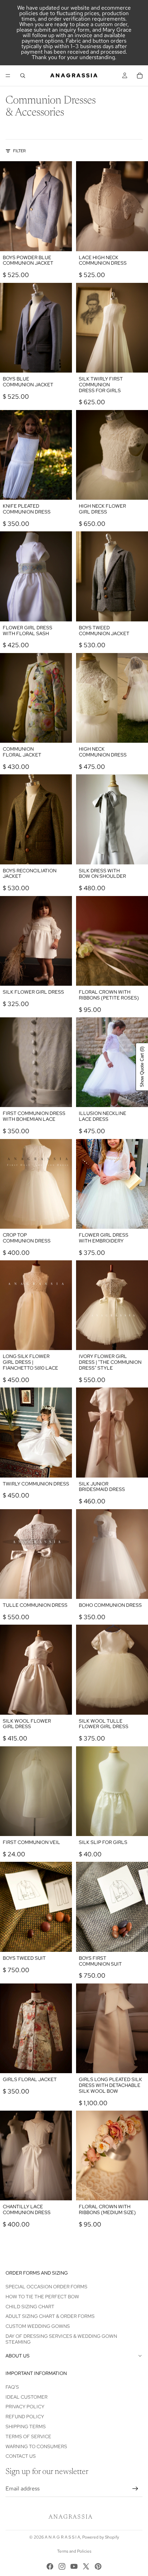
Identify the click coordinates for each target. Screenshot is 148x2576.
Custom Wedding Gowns (38, 2326)
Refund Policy (25, 2417)
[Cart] (140, 76)
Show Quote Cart (142, 1067)
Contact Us (21, 2456)
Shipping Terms (26, 2426)
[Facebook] (50, 2566)
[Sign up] (135, 2489)
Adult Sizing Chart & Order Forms (50, 2316)
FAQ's (12, 2387)
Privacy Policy (25, 2407)
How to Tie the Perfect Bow (42, 2297)
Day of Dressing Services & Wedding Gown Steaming (61, 2339)
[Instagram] (62, 2566)
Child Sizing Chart (30, 2306)
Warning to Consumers (36, 2446)
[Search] (23, 76)
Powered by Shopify (101, 2537)
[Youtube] (74, 2566)
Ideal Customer (27, 2397)
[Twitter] (86, 2566)
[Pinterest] (98, 2566)
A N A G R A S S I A (62, 2537)
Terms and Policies (74, 2551)
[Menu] (8, 76)
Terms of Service (28, 2436)
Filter (19, 151)
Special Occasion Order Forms (46, 2287)
